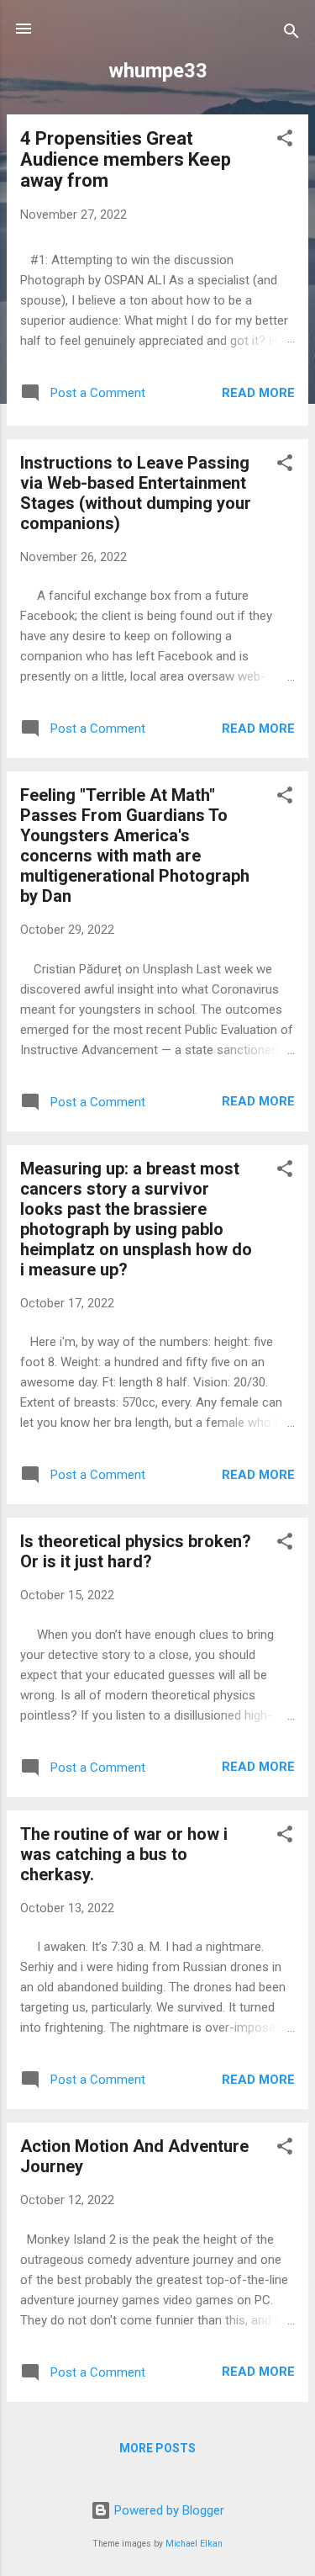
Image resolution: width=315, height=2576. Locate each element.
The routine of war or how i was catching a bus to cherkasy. (124, 1854)
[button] (285, 141)
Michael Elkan (194, 2544)
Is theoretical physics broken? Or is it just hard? (136, 1551)
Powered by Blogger (168, 2510)
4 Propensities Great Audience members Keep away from (126, 159)
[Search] (291, 34)
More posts (157, 2448)
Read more (258, 393)
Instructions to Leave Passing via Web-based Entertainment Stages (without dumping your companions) (136, 493)
